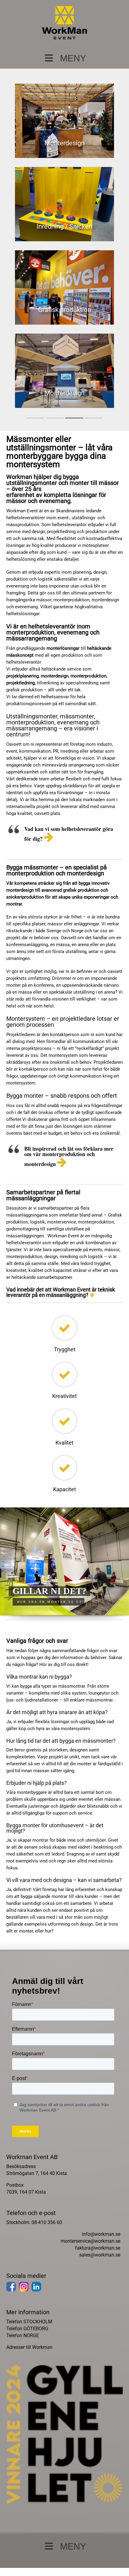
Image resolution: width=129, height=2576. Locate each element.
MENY (73, 58)
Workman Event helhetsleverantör (65, 147)
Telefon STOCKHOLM (29, 2354)
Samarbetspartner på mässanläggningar (65, 330)
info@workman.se (101, 2267)
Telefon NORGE (23, 2368)
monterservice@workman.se (90, 2274)
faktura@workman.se (98, 2280)
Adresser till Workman (29, 2380)
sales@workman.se (100, 2287)
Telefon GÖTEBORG (27, 2361)
